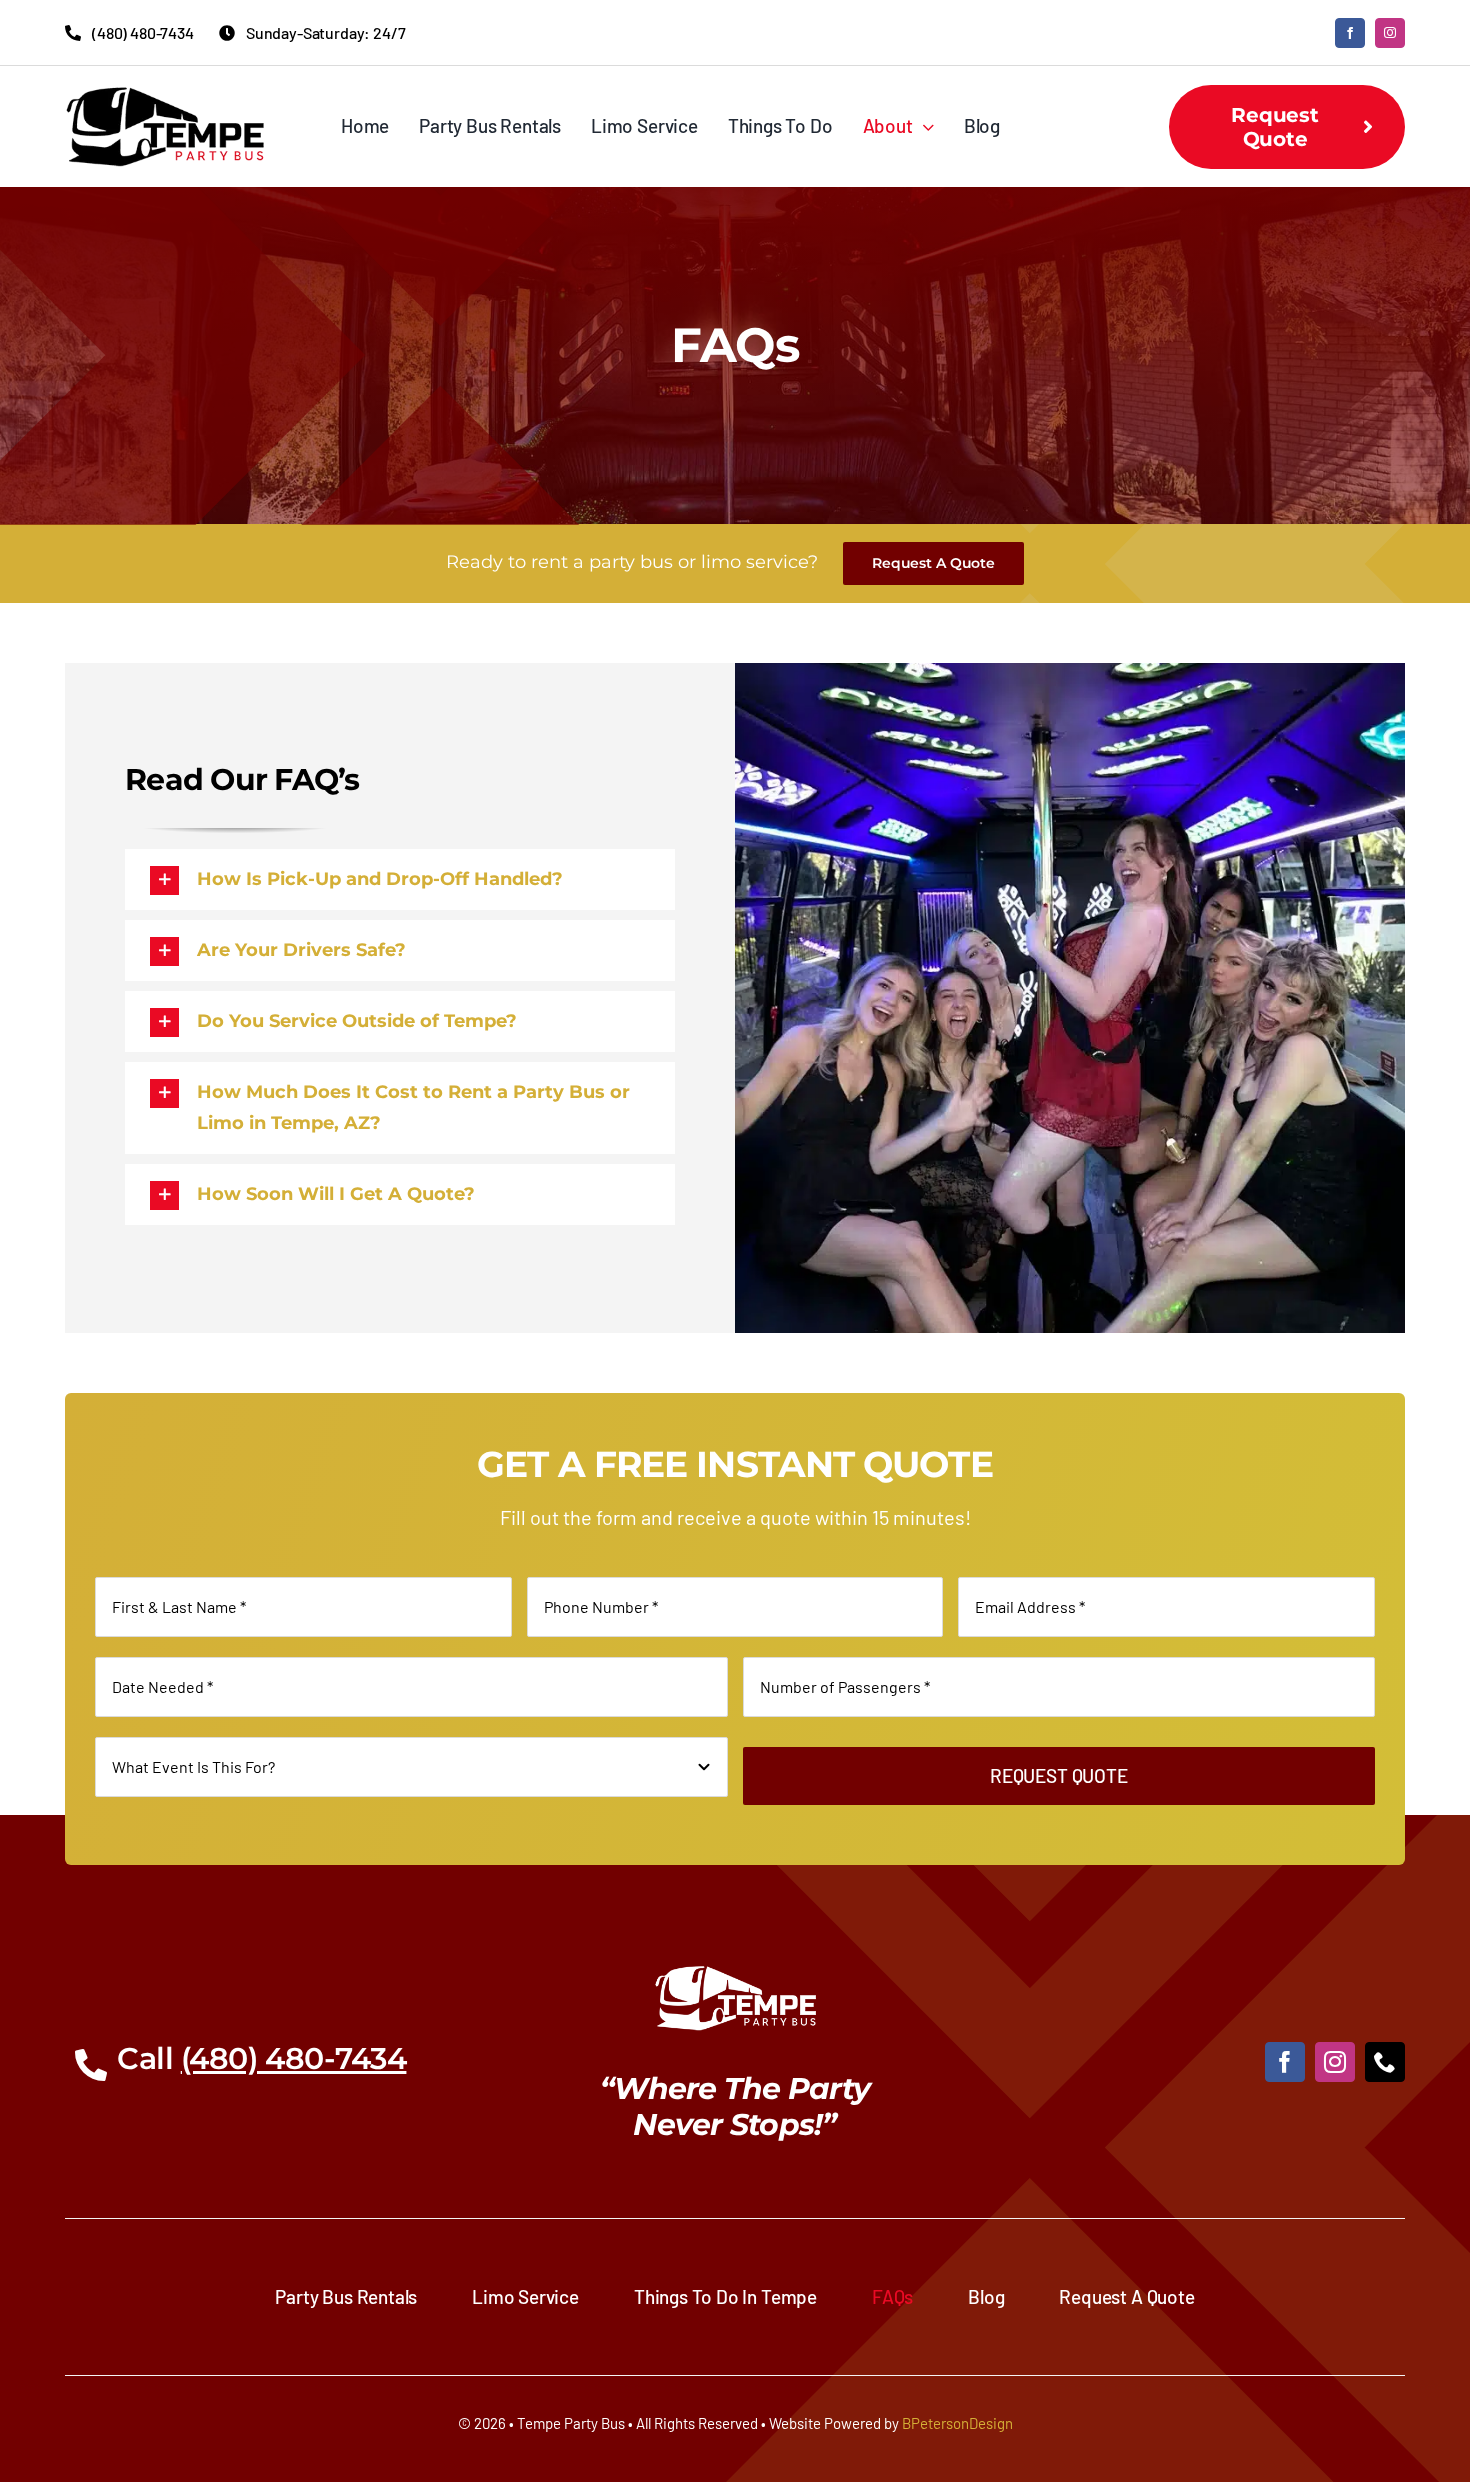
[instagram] (1390, 33)
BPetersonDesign (957, 2423)
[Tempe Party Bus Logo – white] (735, 1974)
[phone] (1385, 2062)
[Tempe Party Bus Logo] (165, 95)
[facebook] (1350, 33)
